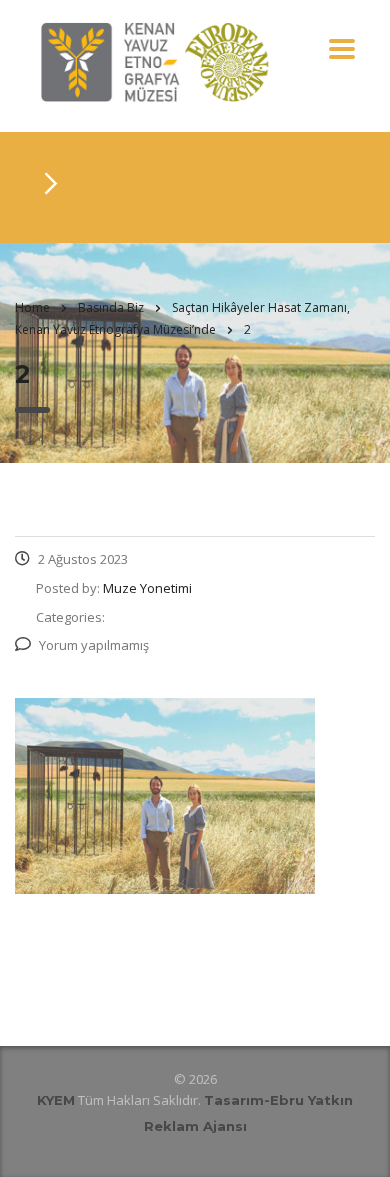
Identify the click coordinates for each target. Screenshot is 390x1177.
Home (32, 307)
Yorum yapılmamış (94, 645)
